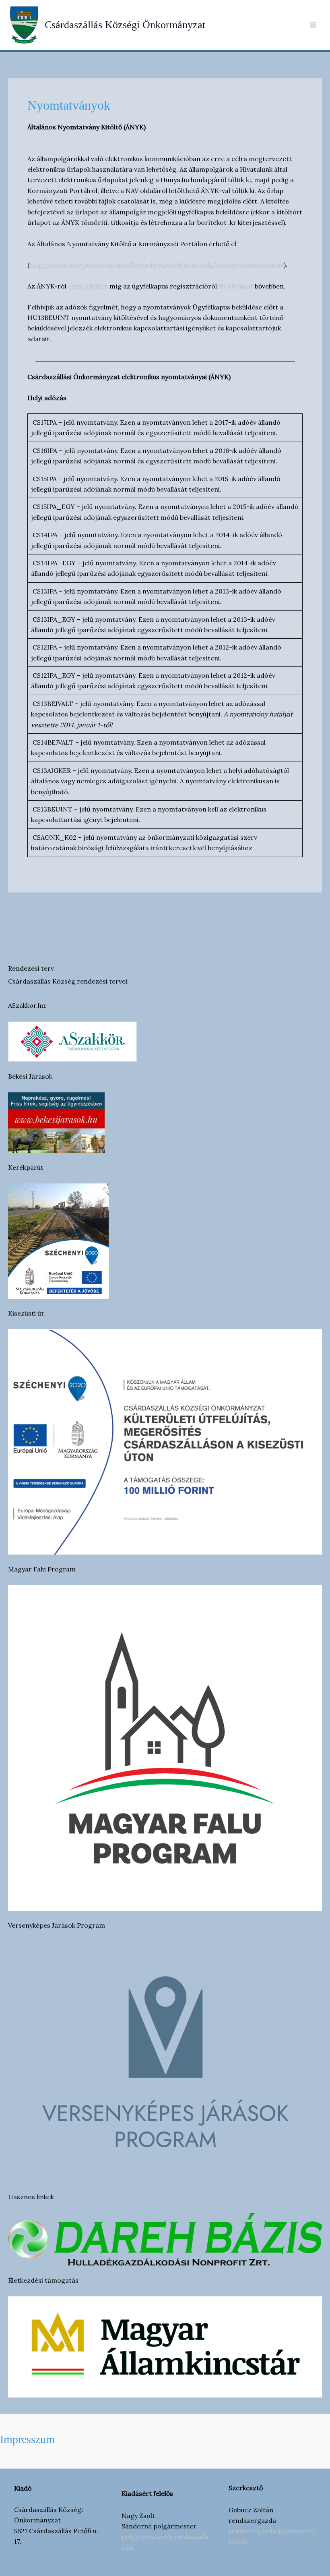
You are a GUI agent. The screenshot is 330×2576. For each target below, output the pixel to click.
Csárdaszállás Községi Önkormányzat (125, 25)
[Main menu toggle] (313, 25)
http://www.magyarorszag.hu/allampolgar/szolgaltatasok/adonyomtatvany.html (157, 265)
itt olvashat (236, 286)
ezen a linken (88, 286)
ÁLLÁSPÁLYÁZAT (34, 949)
